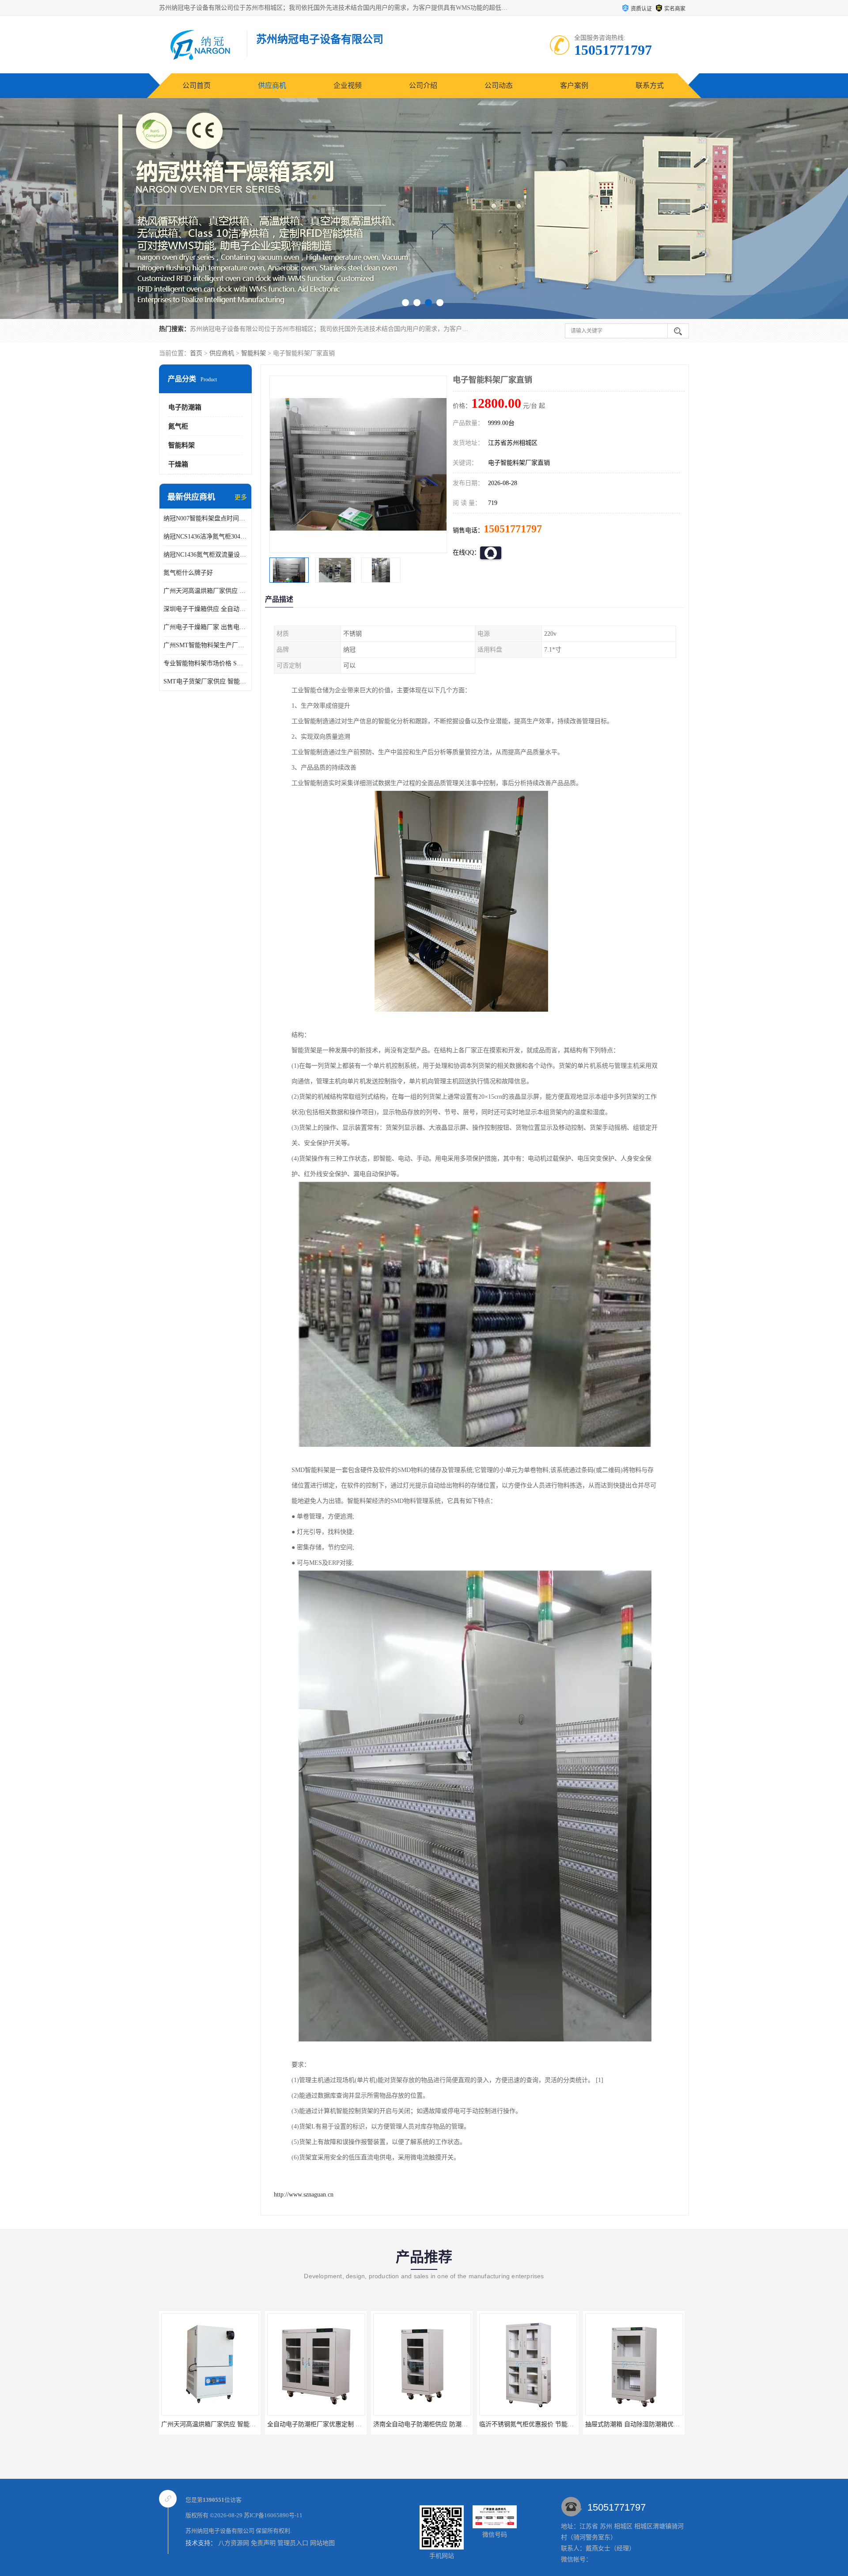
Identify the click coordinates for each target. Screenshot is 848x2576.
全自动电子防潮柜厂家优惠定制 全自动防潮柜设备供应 (193, 2424)
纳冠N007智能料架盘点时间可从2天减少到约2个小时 (205, 518)
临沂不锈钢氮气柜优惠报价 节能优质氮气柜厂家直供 (402, 2424)
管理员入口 (293, 2543)
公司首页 (197, 85)
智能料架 (254, 353)
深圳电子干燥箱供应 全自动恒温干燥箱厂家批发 (205, 609)
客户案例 (574, 85)
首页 (196, 353)
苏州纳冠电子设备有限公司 (220, 2531)
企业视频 (348, 85)
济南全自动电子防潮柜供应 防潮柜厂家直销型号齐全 (296, 2424)
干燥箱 (178, 464)
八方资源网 (234, 2543)
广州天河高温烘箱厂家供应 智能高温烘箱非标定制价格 (205, 591)
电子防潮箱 (185, 407)
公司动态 (499, 85)
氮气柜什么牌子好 (188, 573)
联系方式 (650, 85)
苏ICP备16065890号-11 (273, 2515)
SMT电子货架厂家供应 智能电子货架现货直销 (205, 681)
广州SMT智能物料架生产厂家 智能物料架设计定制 (205, 645)
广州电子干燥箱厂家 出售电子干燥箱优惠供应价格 (205, 627)
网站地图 (322, 2543)
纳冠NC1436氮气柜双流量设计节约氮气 (205, 555)
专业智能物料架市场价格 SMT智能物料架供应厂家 (205, 663)
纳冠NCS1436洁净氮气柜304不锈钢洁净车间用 (205, 537)
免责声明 (263, 2543)
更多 (241, 497)
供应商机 (272, 85)
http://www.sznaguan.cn (304, 2195)
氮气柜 (178, 426)
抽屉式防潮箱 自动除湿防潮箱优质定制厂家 (496, 2424)
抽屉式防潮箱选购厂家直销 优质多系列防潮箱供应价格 (617, 2424)
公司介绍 (423, 85)
